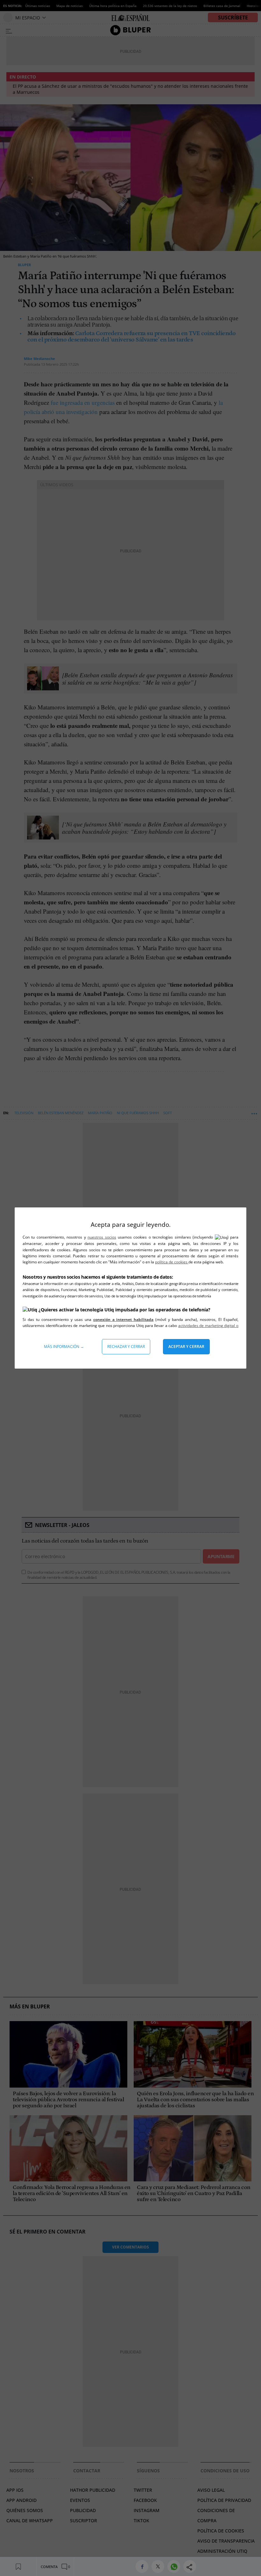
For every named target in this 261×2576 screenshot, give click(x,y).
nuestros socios (102, 1237)
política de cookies (172, 1262)
